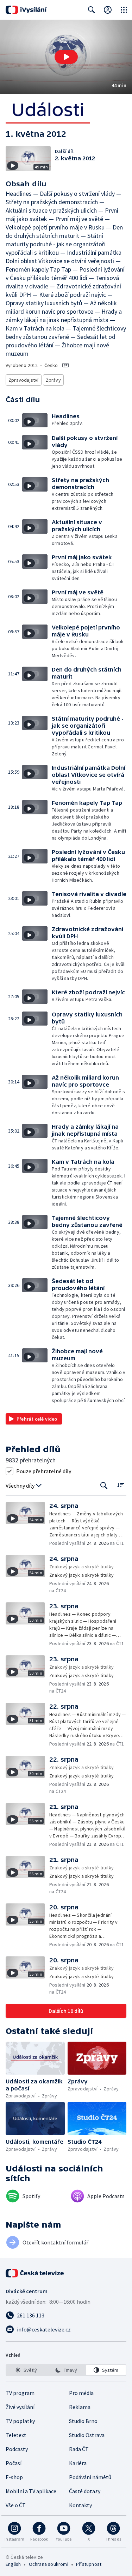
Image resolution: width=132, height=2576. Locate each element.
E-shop (14, 2477)
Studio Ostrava (87, 2435)
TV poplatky (20, 2421)
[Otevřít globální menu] (124, 10)
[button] (66, 57)
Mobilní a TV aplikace (31, 2491)
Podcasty (17, 2449)
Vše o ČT (16, 2505)
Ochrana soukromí (49, 2564)
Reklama (80, 2407)
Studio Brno (83, 2421)
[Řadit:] (121, 1485)
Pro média (81, 2393)
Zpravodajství (24, 380)
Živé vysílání (20, 2407)
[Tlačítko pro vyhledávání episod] (104, 1486)
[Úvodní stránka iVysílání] (26, 10)
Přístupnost (89, 2564)
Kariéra (78, 2463)
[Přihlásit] (108, 10)
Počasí (14, 2463)
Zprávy (53, 380)
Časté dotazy (85, 2491)
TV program (20, 2393)
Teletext (16, 2435)
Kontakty (80, 2505)
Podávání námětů (90, 2477)
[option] (26, 2370)
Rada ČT (79, 2449)
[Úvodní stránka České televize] (35, 2273)
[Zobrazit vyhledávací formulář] (92, 10)
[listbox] (66, 2370)
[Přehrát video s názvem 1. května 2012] (66, 57)
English (13, 2564)
